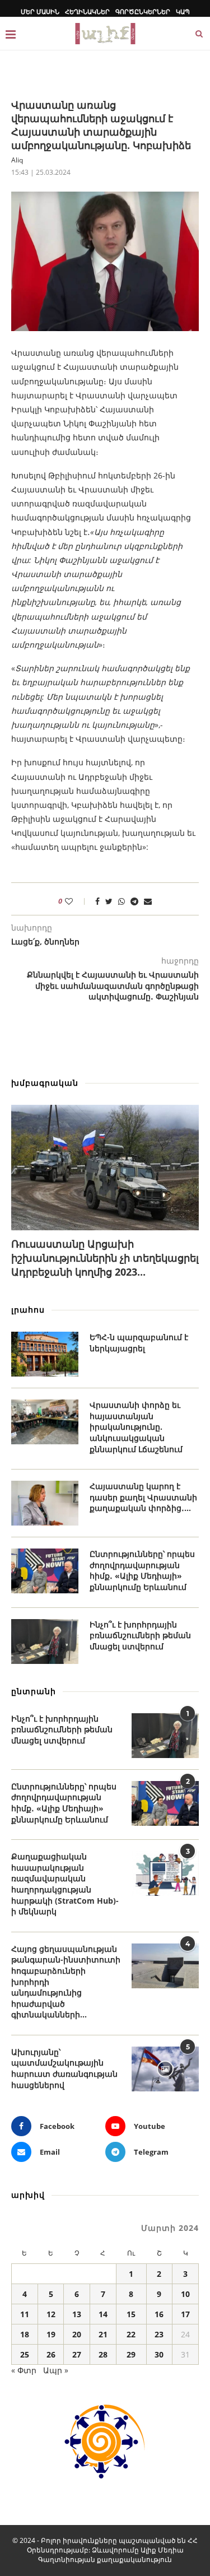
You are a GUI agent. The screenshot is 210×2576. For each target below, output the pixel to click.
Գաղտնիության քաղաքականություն (105, 2559)
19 (51, 2334)
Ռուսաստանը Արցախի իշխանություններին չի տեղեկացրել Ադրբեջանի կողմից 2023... (105, 1258)
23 (159, 2334)
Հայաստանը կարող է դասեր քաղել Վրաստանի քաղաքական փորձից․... (143, 1497)
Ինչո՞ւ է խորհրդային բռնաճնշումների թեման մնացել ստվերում (140, 1635)
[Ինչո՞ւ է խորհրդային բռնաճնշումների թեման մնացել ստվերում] (45, 1642)
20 (77, 2334)
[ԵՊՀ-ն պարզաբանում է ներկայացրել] (45, 1354)
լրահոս (28, 1310)
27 (77, 2354)
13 (77, 2314)
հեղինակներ (87, 11)
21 (103, 2334)
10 (185, 2294)
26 (51, 2354)
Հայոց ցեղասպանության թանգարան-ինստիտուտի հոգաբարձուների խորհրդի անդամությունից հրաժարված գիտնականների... (66, 1982)
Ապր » (56, 2370)
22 (131, 2334)
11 (25, 2314)
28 (103, 2354)
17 (185, 2314)
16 (159, 2314)
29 (131, 2354)
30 (159, 2354)
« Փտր (24, 2370)
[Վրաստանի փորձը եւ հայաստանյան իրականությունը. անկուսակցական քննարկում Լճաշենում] (45, 1422)
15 (131, 2314)
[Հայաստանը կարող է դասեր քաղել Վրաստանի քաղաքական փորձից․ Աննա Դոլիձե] (45, 1503)
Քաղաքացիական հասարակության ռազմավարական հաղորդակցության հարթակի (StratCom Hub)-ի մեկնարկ (65, 1884)
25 (25, 2354)
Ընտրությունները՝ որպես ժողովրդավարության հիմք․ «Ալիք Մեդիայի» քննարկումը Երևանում (142, 1570)
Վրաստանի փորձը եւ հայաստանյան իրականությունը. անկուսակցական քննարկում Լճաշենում (136, 1427)
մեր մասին (40, 11)
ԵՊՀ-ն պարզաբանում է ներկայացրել (139, 1343)
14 (103, 2314)
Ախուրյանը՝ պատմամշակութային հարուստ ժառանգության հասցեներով (64, 2068)
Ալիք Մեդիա (162, 2550)
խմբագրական (45, 1083)
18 (25, 2334)
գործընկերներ (143, 11)
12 (51, 2314)
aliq (17, 160)
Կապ (183, 11)
